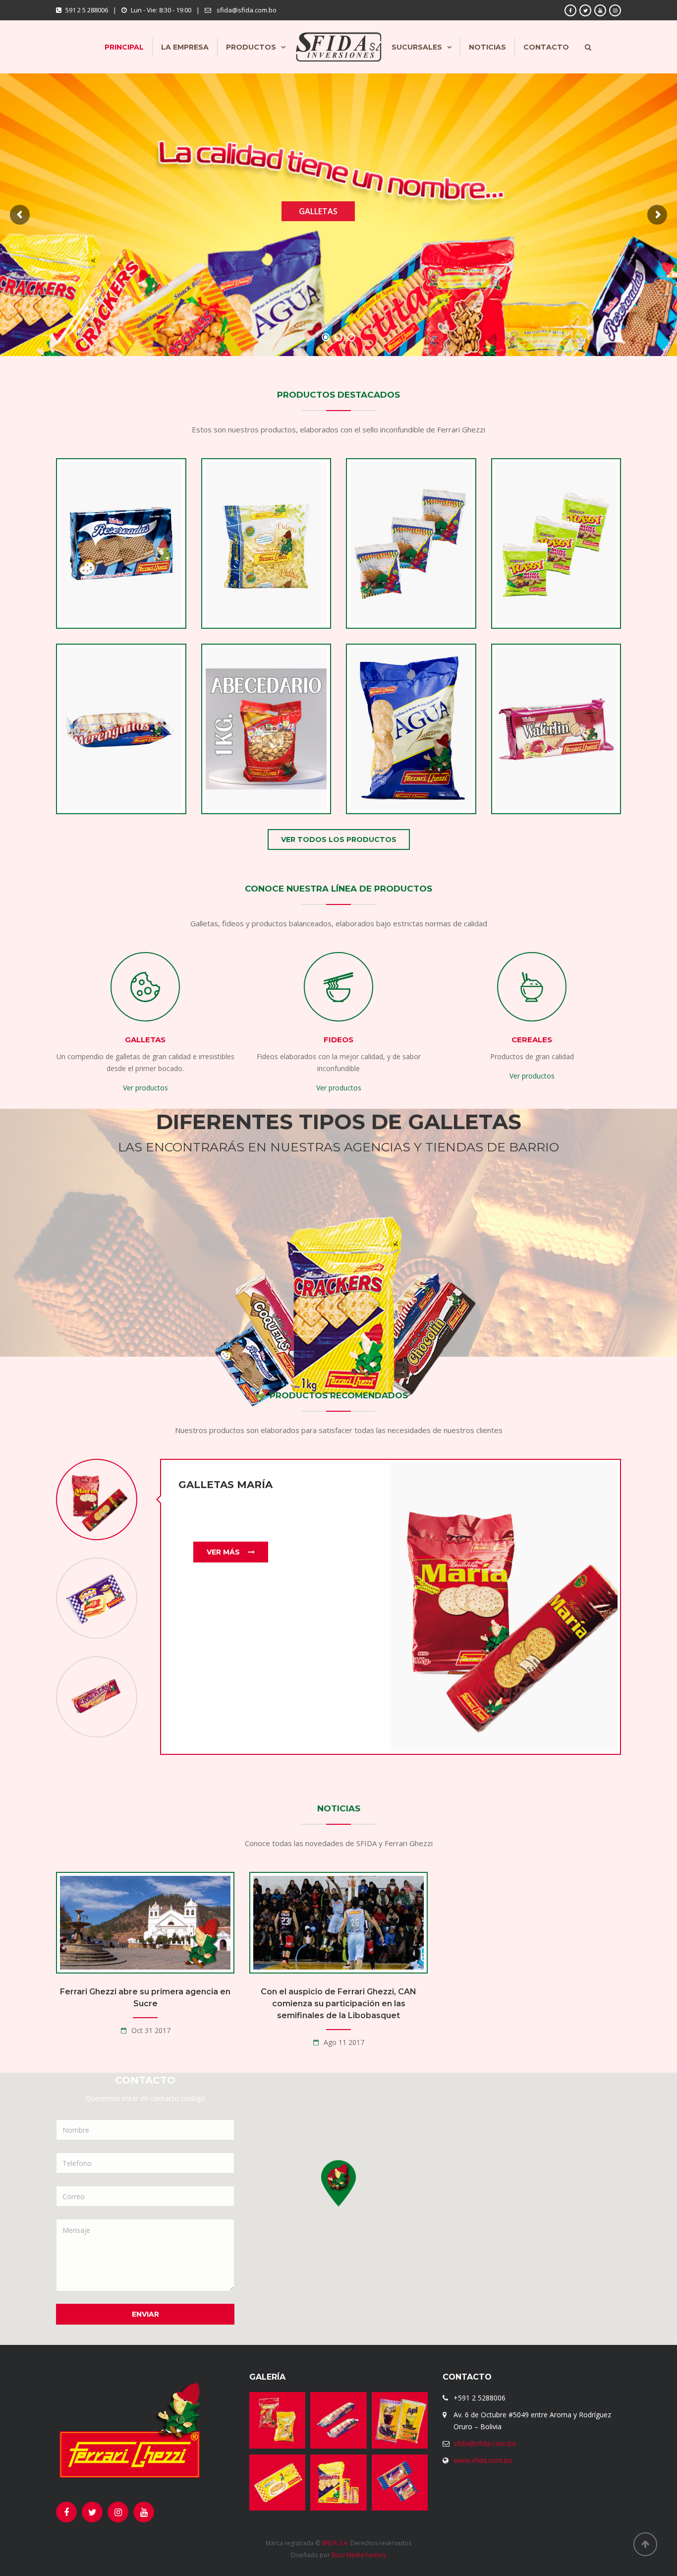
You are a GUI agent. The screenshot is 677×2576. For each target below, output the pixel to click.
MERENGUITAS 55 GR (121, 783)
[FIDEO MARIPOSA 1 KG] (249, 571)
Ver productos (145, 1088)
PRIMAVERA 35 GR (411, 598)
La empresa (185, 47)
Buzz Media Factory (359, 2555)
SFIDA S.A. (335, 2543)
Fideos (338, 1040)
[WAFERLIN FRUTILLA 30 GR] (539, 744)
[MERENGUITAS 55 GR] (104, 756)
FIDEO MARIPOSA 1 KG (266, 598)
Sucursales (417, 47)
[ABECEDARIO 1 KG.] (249, 756)
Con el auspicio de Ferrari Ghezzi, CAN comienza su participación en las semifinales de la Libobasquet (338, 2004)
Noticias (487, 47)
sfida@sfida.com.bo (485, 2443)
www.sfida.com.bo (483, 2460)
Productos (251, 47)
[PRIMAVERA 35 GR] (394, 571)
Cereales (532, 1040)
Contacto (546, 47)
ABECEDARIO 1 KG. (266, 783)
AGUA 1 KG (411, 783)
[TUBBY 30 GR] (539, 571)
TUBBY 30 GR (556, 598)
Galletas (145, 1040)
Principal (124, 47)
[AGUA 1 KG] (394, 756)
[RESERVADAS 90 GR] (104, 571)
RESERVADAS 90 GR (121, 598)
